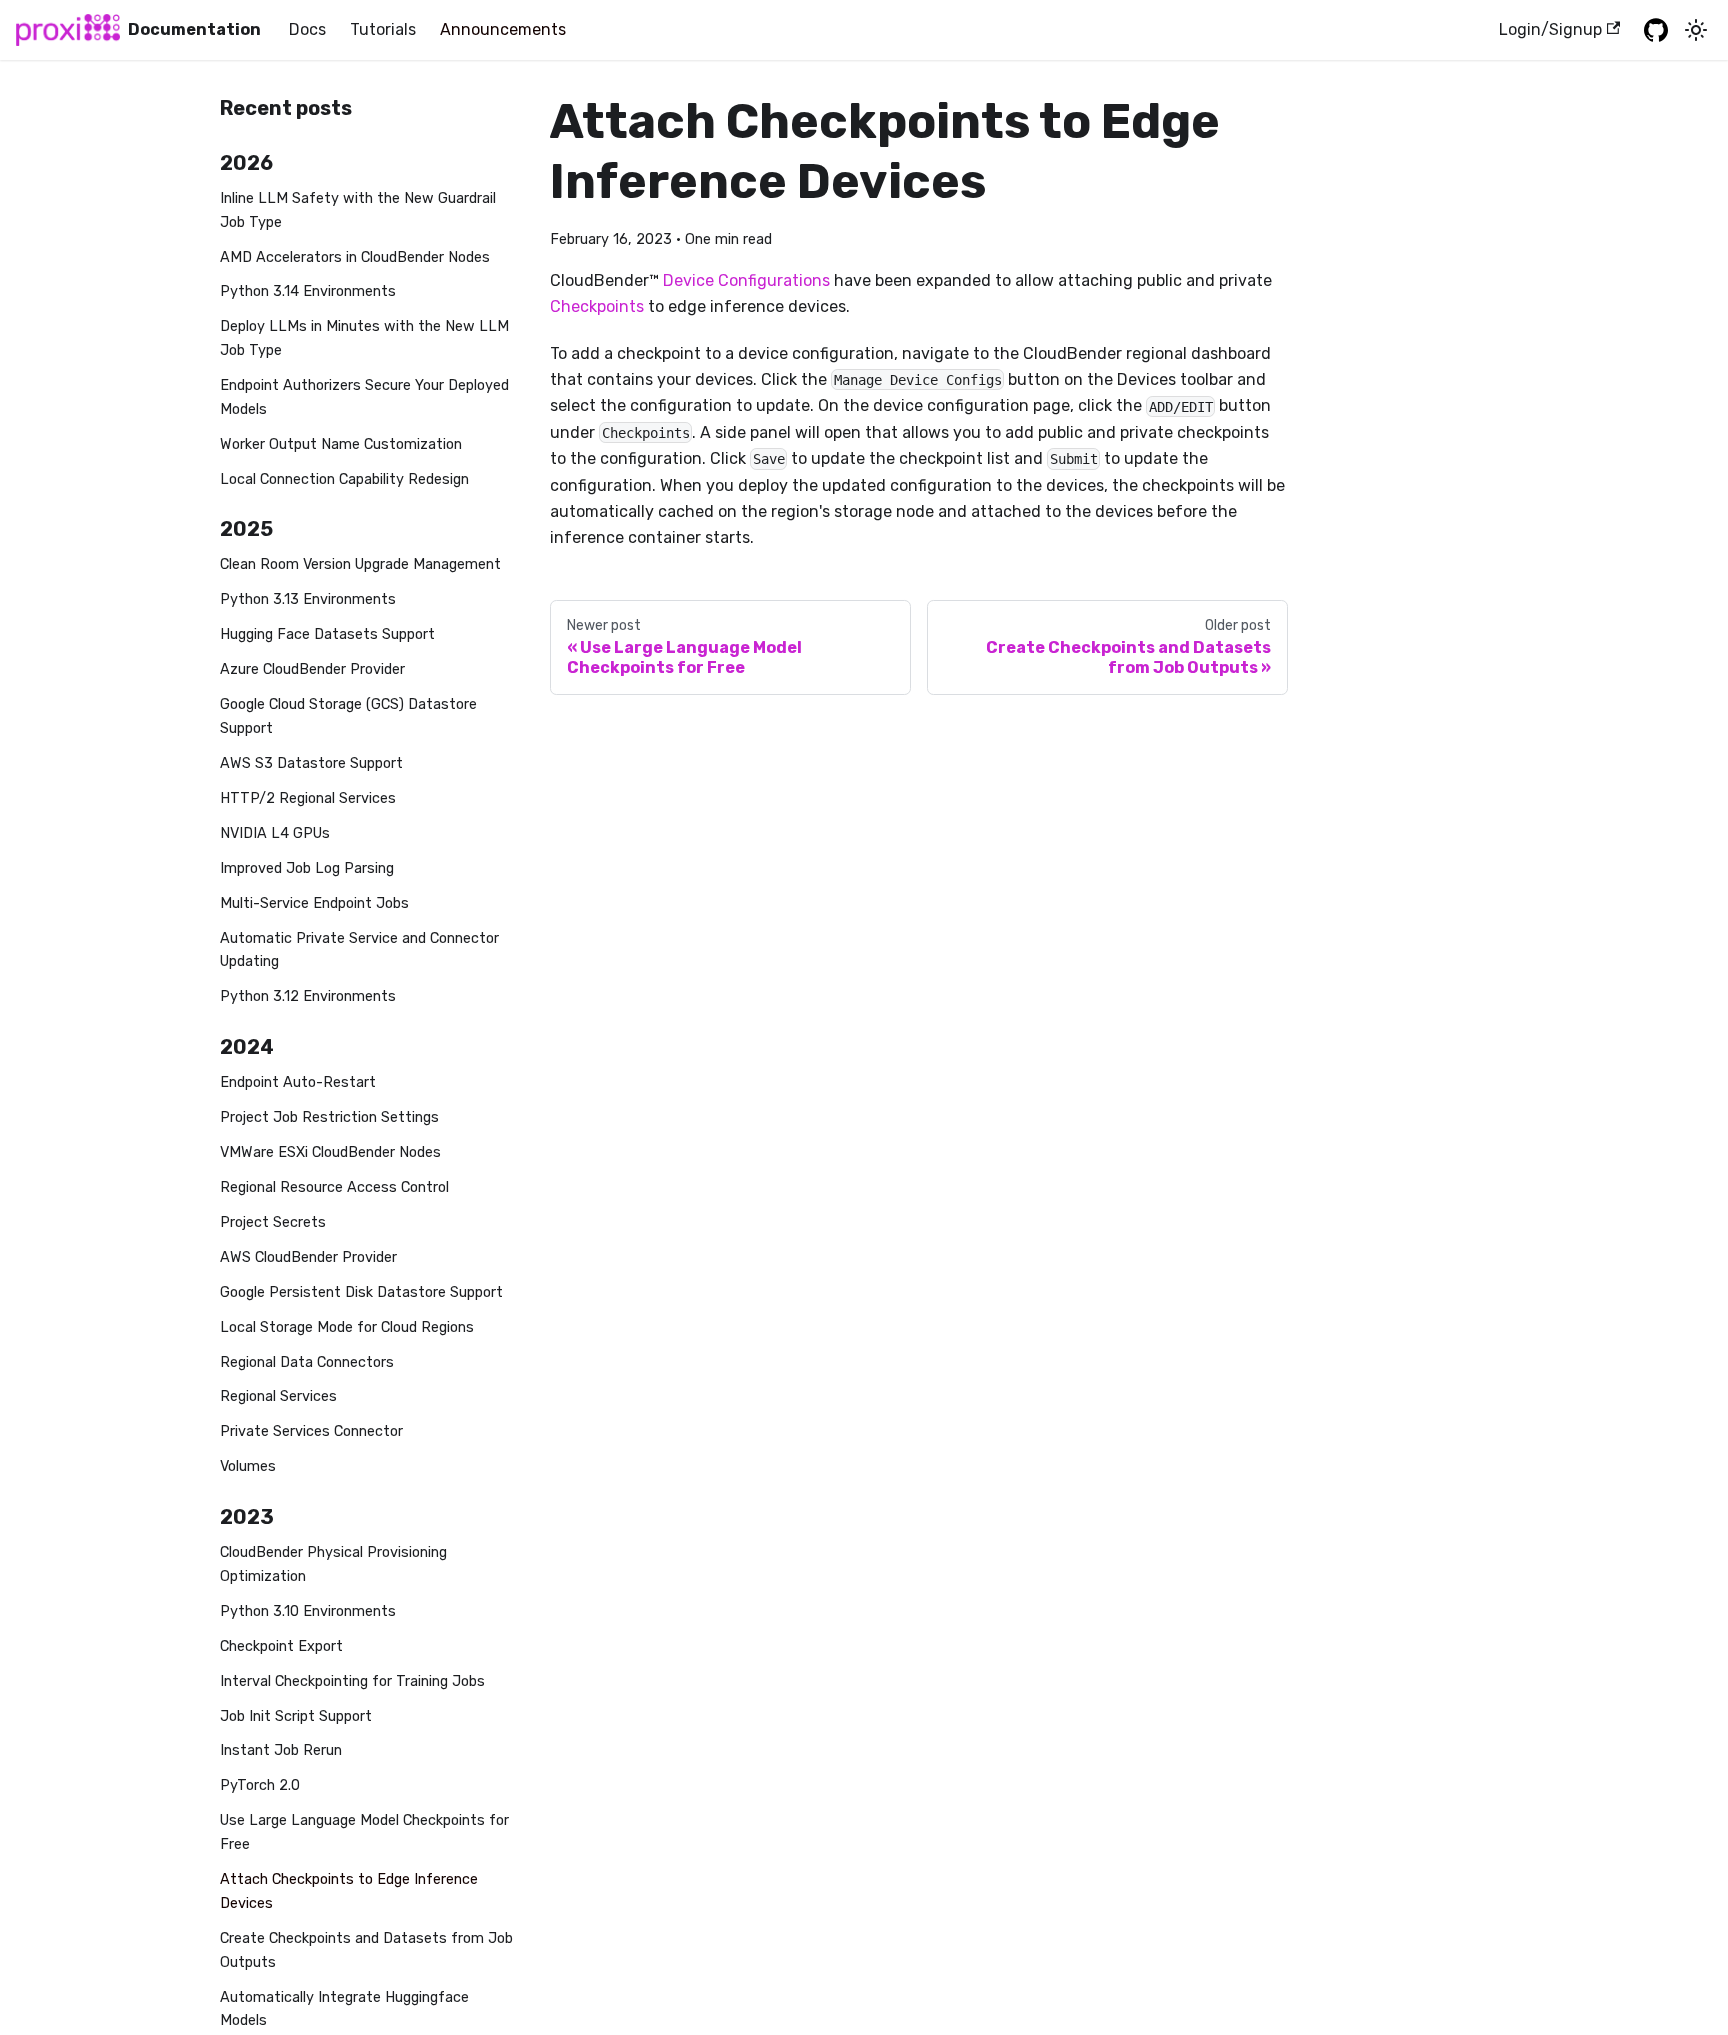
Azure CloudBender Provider (312, 669)
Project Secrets (273, 1222)
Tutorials (383, 29)
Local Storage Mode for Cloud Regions (347, 1327)
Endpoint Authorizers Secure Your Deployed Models (364, 397)
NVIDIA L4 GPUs (275, 833)
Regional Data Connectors (307, 1362)
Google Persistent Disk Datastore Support (361, 1292)
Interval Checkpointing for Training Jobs (352, 1681)
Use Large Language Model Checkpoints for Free (364, 1832)
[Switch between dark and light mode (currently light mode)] (1696, 30)
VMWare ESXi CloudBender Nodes (330, 1152)
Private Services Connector (311, 1431)
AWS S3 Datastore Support (311, 763)
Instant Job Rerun (281, 1750)
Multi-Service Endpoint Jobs (314, 903)
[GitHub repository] (1656, 30)
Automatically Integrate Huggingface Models (344, 2009)
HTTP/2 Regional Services (308, 798)
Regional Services (278, 1396)
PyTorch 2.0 (260, 1785)
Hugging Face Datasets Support (327, 634)
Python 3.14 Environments (308, 291)
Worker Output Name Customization (341, 444)
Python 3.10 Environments (308, 1611)
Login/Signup (1550, 29)
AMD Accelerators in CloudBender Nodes (355, 257)
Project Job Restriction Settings (329, 1117)
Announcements (503, 29)
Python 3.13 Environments (308, 599)
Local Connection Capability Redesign (344, 479)
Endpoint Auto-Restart (298, 1082)
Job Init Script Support (296, 1716)
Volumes (248, 1466)
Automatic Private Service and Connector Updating (359, 950)
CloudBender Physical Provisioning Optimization (333, 1564)
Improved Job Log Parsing (307, 868)
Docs (307, 29)
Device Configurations (746, 280)
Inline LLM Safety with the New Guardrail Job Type (358, 210)
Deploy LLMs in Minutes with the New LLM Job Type (364, 338)
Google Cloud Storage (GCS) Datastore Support (348, 716)
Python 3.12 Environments (308, 996)
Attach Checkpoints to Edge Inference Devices (349, 1891)
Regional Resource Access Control (334, 1187)
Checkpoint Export (281, 1646)
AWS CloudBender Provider (308, 1257)
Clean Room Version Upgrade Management (360, 564)
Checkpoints (597, 306)
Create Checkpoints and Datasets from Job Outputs (366, 1950)
